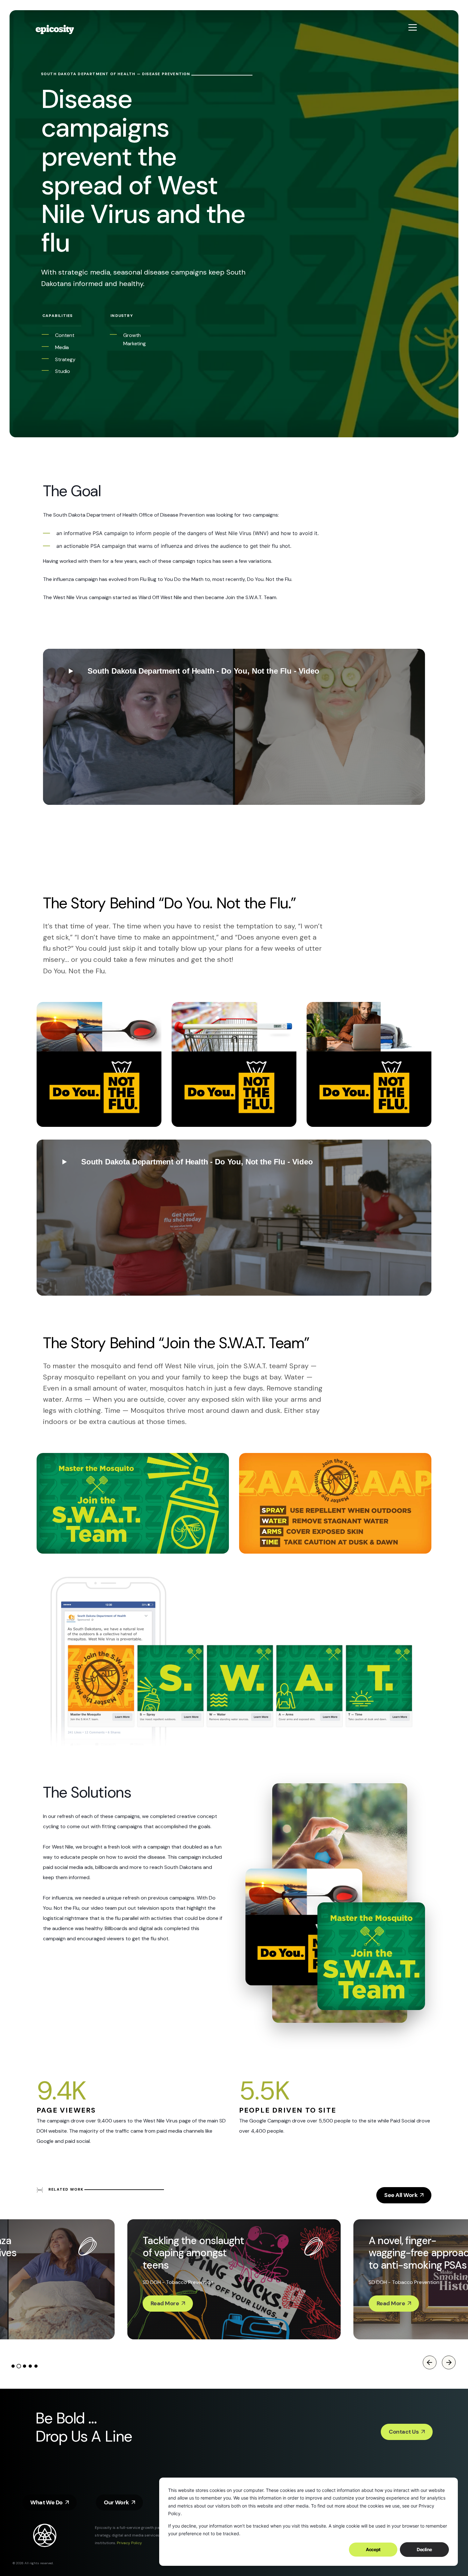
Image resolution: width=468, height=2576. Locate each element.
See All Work (401, 2195)
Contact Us (404, 2432)
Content (65, 335)
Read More (165, 2303)
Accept (373, 2549)
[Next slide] (449, 2363)
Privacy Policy (129, 2543)
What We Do (46, 2502)
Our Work (116, 2502)
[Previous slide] (429, 2363)
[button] (234, 727)
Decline (424, 2549)
